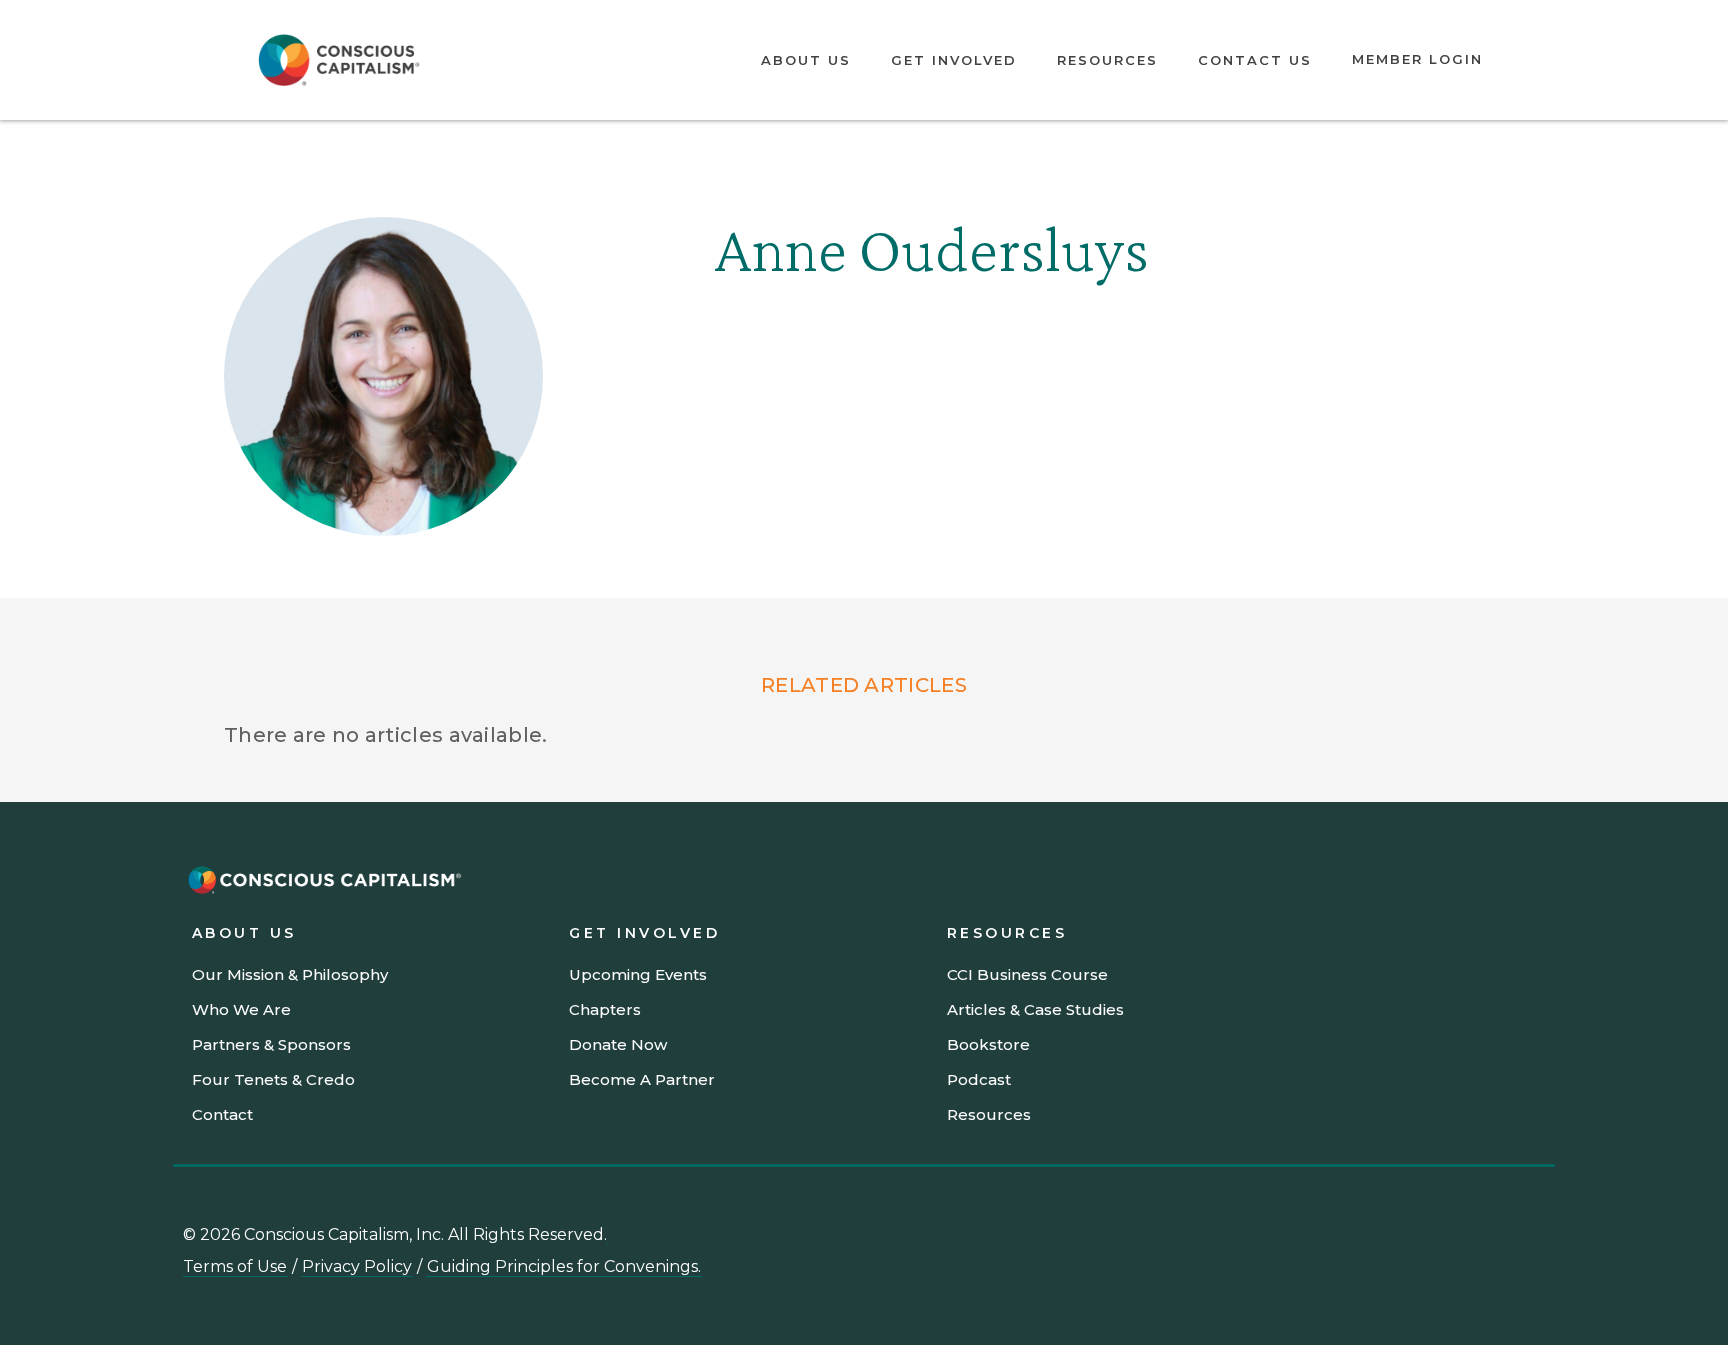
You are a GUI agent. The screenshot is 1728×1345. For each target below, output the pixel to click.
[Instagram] (1440, 1234)
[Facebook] (1530, 1234)
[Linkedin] (1350, 1234)
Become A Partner (642, 1079)
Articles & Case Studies (1035, 1009)
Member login (1417, 59)
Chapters (605, 1009)
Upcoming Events (638, 974)
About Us (806, 60)
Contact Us (1255, 60)
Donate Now (618, 1044)
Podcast (979, 1079)
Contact (222, 1114)
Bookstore (988, 1044)
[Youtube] (1395, 1234)
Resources (1107, 60)
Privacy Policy (357, 1266)
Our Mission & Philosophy (290, 974)
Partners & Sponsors (271, 1044)
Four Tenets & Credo (273, 1079)
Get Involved (954, 60)
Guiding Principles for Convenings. (564, 1266)
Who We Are (241, 1009)
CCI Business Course (1027, 974)
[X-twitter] (1485, 1234)
